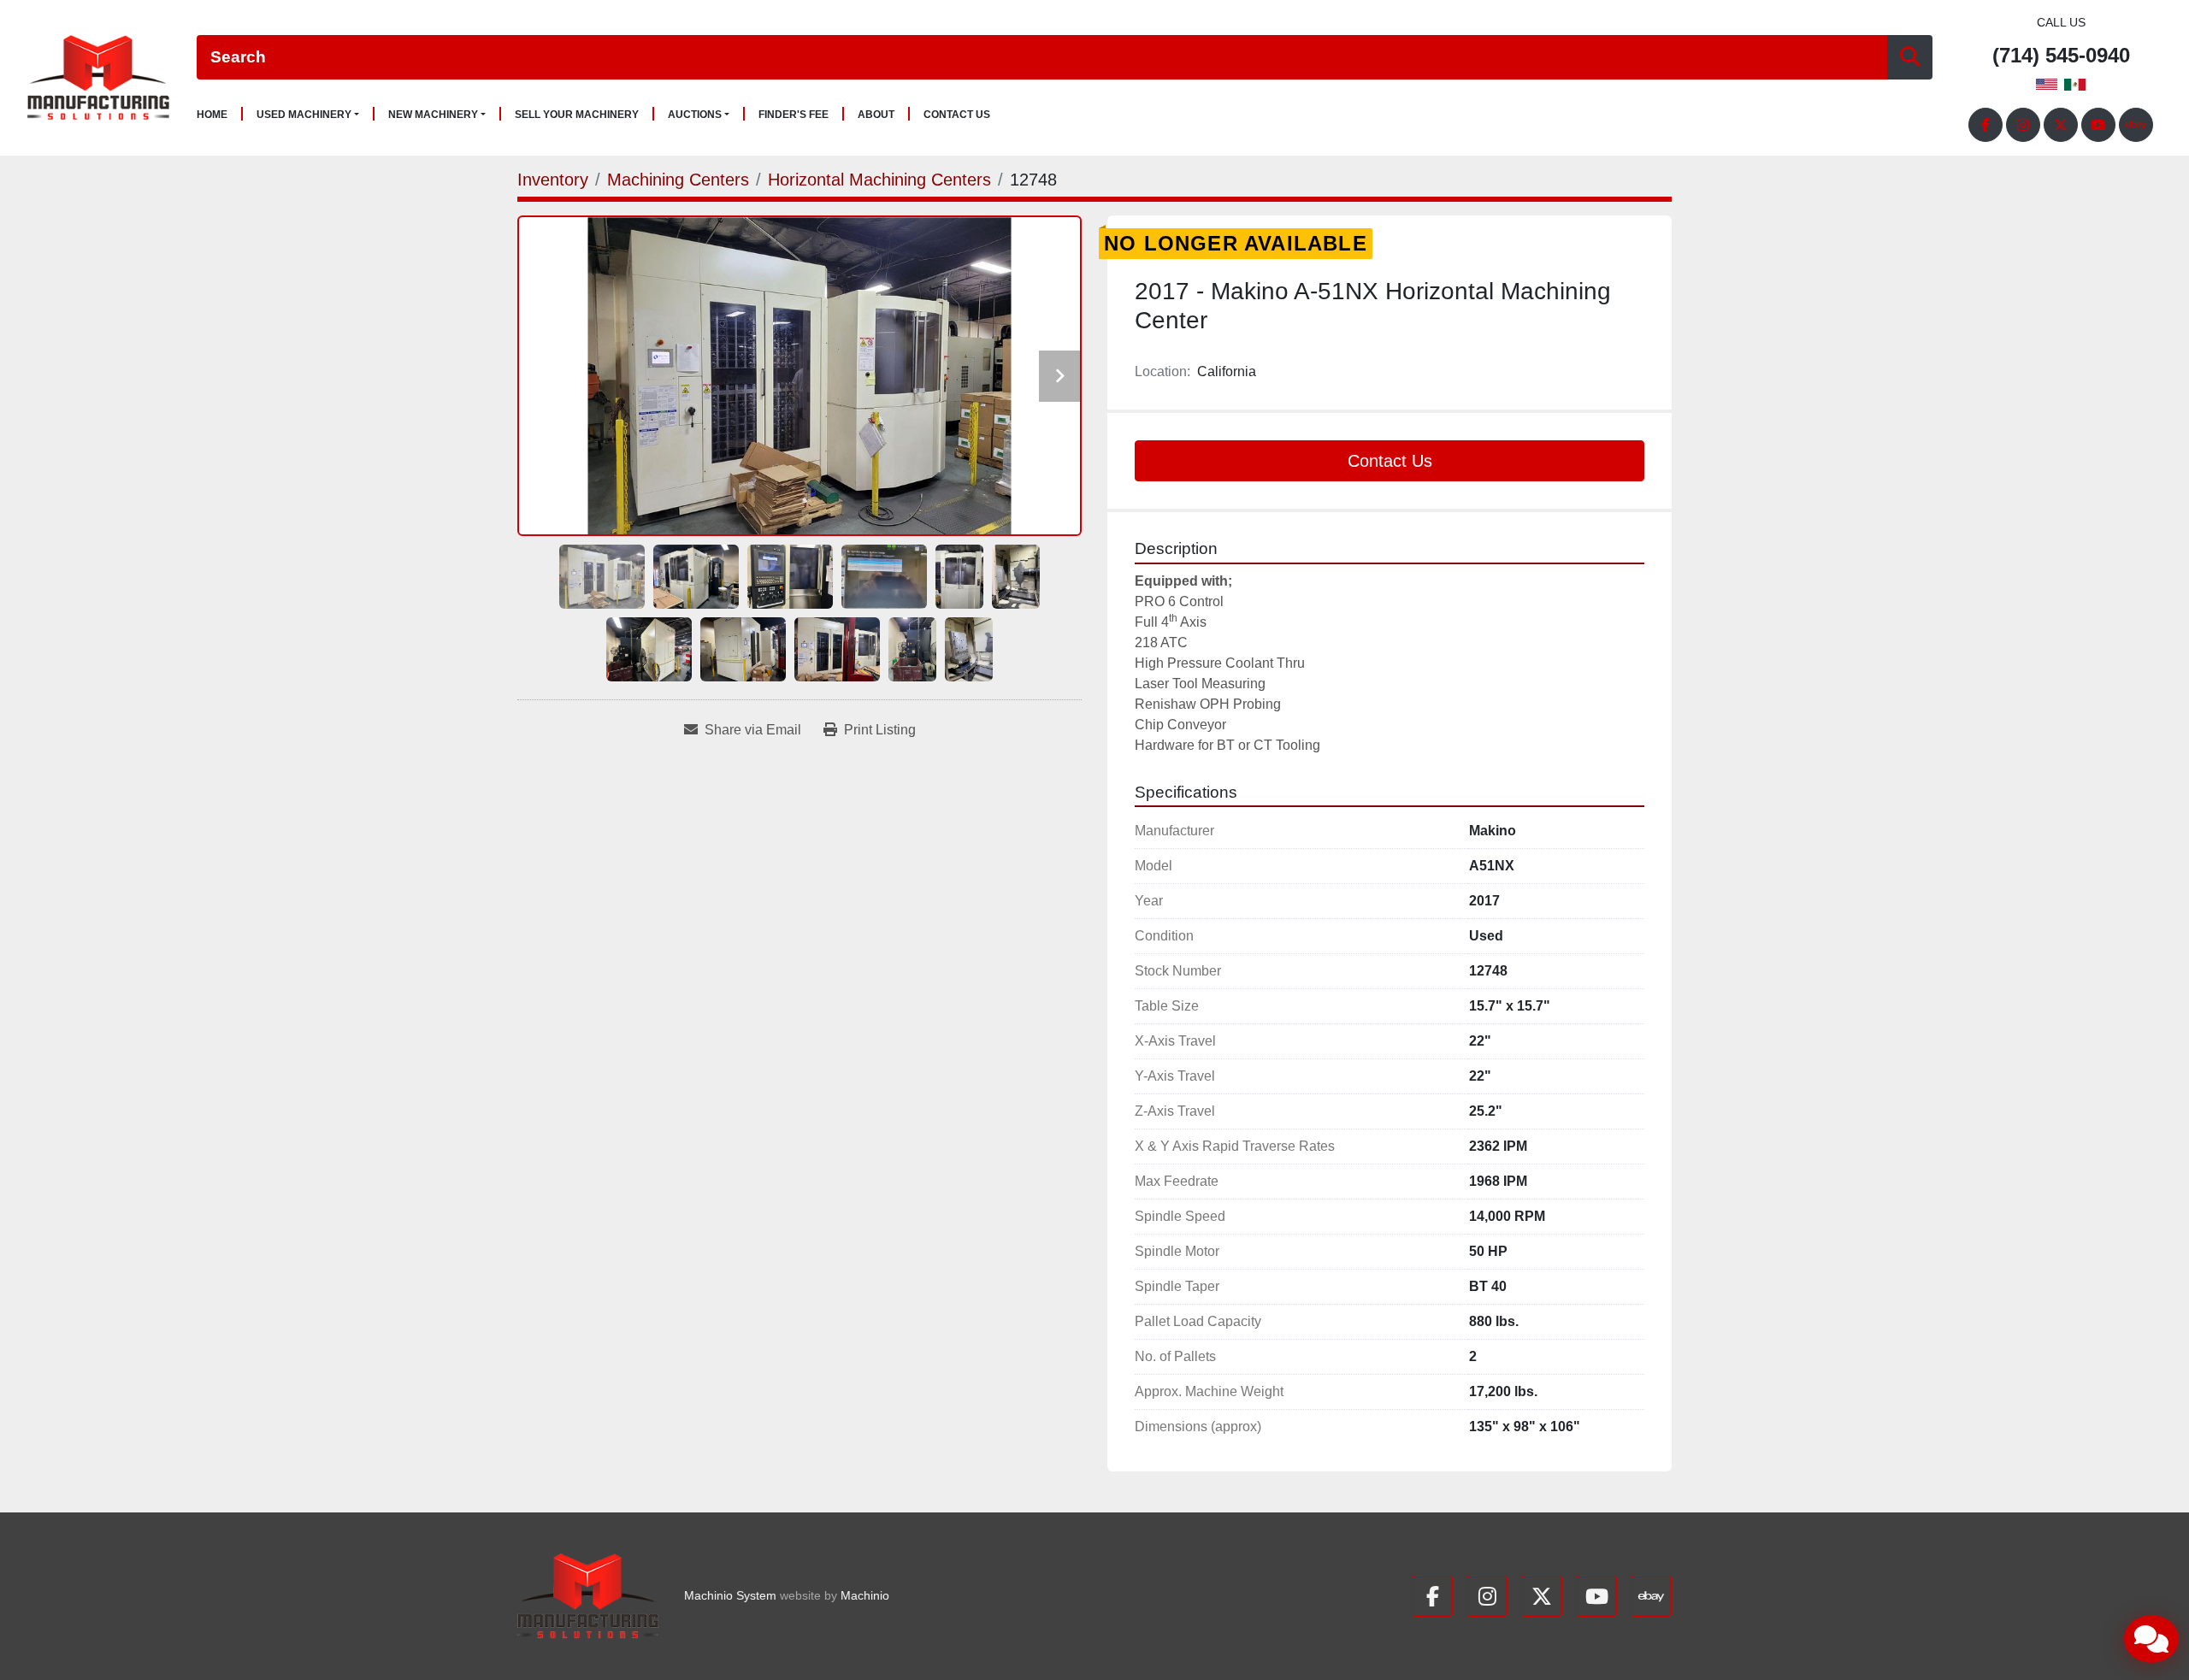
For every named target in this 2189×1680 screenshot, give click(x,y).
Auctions (695, 115)
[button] (308, 115)
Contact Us (957, 115)
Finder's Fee (794, 115)
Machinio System (730, 1595)
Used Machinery (304, 115)
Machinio (865, 1595)
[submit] (1910, 58)
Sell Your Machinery (577, 115)
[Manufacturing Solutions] (588, 1596)
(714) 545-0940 (2061, 56)
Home (212, 115)
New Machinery (433, 115)
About (876, 115)
